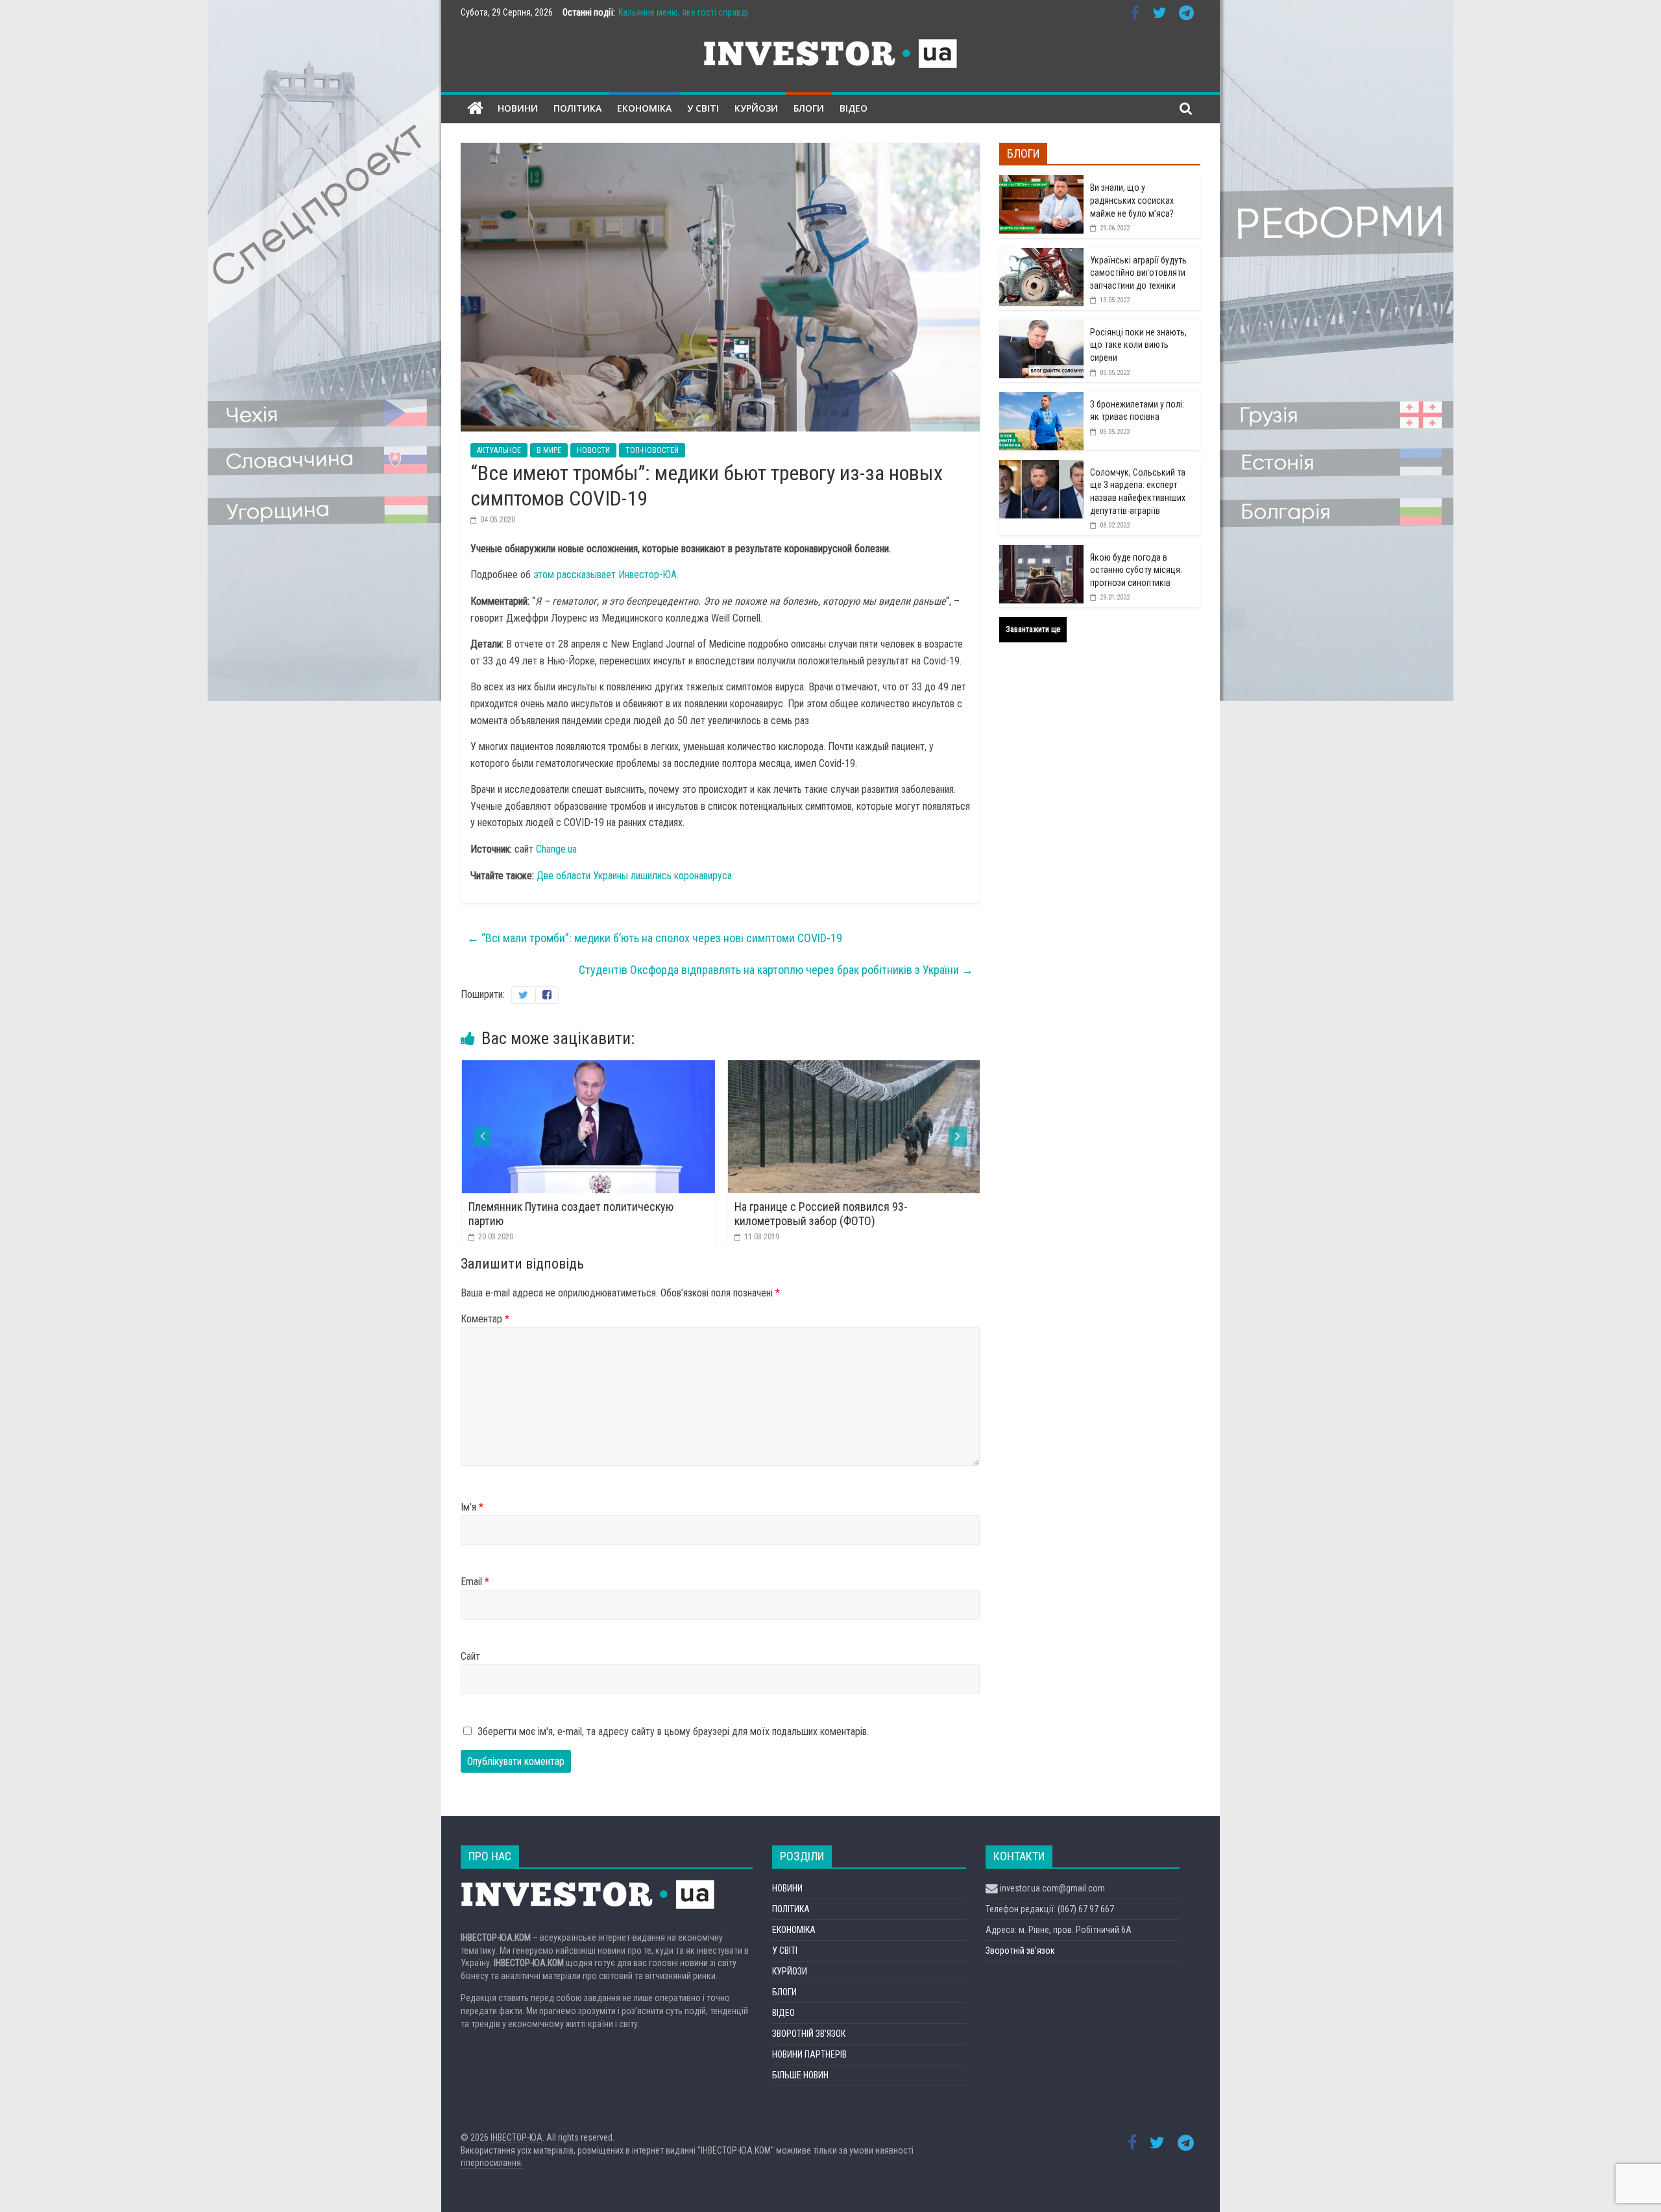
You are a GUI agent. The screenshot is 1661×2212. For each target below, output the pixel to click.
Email (475, 1582)
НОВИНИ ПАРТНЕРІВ (809, 2054)
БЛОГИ (809, 108)
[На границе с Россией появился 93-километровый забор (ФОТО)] (818, 1068)
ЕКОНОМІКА (644, 108)
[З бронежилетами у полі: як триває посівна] (1041, 399)
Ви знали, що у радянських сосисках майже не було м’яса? (1132, 200)
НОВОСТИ (593, 450)
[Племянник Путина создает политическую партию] (552, 1068)
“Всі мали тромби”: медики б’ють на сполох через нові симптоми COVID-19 (655, 938)
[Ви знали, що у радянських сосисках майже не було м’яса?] (1041, 182)
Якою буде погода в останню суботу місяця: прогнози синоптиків (1136, 570)
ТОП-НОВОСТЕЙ (652, 450)
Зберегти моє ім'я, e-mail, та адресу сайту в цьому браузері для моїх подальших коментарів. (673, 1732)
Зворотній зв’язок (1020, 1951)
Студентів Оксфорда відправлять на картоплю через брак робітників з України (776, 970)
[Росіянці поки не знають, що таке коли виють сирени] (1041, 327)
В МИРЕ (549, 450)
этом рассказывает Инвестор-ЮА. (606, 575)
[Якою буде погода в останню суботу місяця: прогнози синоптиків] (1041, 552)
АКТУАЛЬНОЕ (499, 450)
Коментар (485, 1319)
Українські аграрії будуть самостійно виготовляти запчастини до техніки (1138, 273)
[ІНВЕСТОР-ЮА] (475, 109)
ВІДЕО (854, 108)
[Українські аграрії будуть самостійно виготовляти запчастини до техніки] (1041, 255)
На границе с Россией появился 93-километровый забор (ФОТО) (785, 1214)
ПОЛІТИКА (577, 108)
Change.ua (556, 849)
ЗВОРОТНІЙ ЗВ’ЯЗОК (809, 2034)
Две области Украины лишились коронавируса (634, 876)
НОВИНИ (518, 108)
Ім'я (472, 1507)
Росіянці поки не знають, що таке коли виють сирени (1138, 345)
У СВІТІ (703, 108)
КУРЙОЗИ (756, 108)
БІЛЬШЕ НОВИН (800, 2075)
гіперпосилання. (492, 2163)
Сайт (470, 1656)
